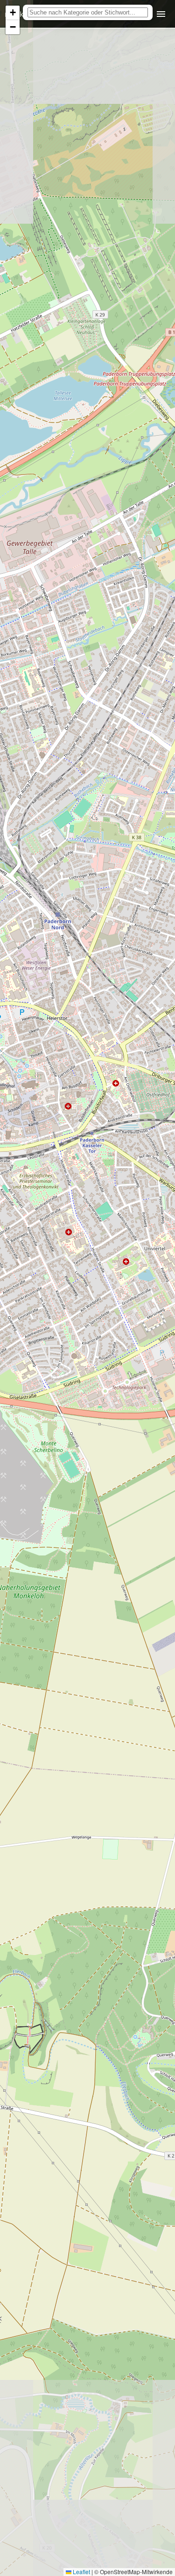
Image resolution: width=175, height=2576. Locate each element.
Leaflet (81, 2572)
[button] (13, 13)
